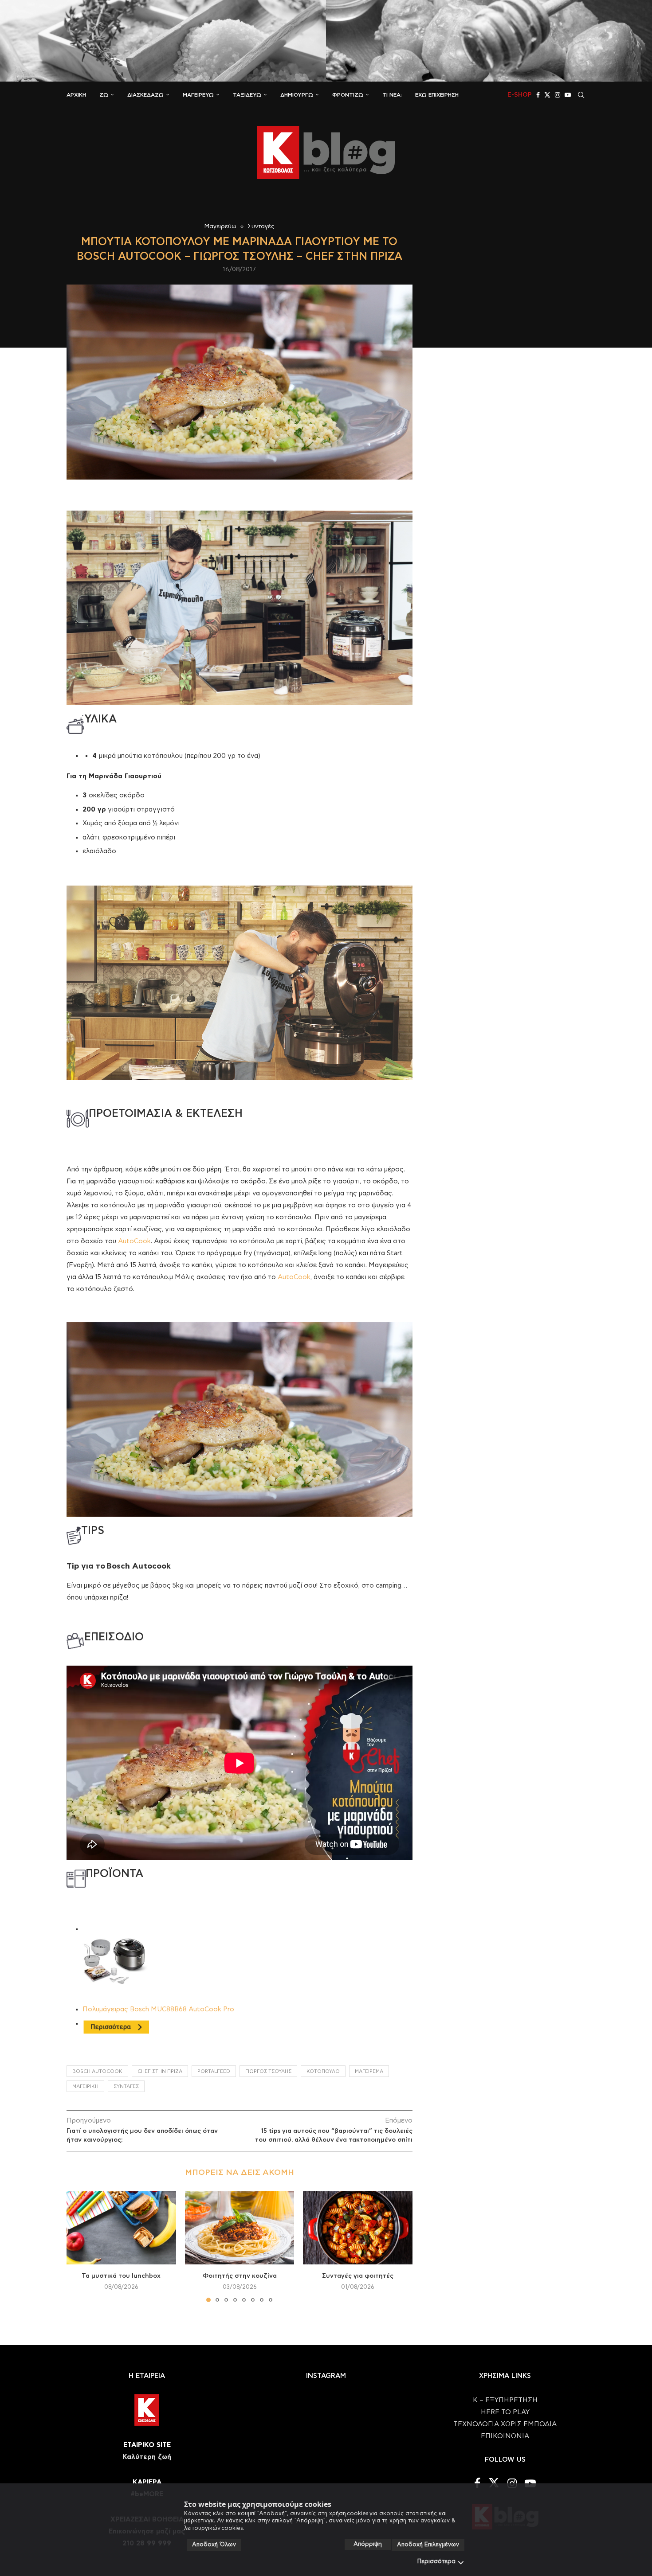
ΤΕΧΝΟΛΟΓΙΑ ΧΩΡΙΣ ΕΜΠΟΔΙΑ (505, 2424)
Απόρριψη (368, 2544)
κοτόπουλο (323, 2071)
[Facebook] (538, 95)
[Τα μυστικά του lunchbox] (121, 2228)
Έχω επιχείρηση (437, 95)
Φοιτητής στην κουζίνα (239, 2276)
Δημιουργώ (297, 95)
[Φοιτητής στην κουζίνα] (240, 2228)
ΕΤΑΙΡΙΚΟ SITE (147, 2445)
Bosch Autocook (97, 2071)
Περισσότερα (436, 2562)
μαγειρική (85, 2086)
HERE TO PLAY (505, 2412)
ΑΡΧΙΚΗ (76, 95)
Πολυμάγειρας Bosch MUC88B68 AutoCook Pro (158, 2009)
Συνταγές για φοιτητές (358, 2276)
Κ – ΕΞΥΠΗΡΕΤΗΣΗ (505, 2400)
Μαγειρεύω (198, 95)
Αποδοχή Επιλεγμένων (428, 2545)
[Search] (581, 95)
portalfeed (214, 2071)
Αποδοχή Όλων (214, 2545)
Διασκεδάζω (145, 95)
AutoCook (134, 1241)
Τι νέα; (392, 95)
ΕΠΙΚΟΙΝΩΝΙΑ (505, 2436)
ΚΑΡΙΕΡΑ (147, 2482)
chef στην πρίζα (160, 2071)
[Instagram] (558, 95)
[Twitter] (547, 95)
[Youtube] (568, 95)
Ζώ (104, 95)
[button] (79, 2246)
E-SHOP (520, 95)
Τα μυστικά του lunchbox (121, 2276)
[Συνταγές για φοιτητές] (358, 2228)
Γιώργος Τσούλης (268, 2071)
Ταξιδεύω (247, 95)
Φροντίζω (348, 95)
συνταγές (126, 2086)
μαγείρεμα (369, 2071)
